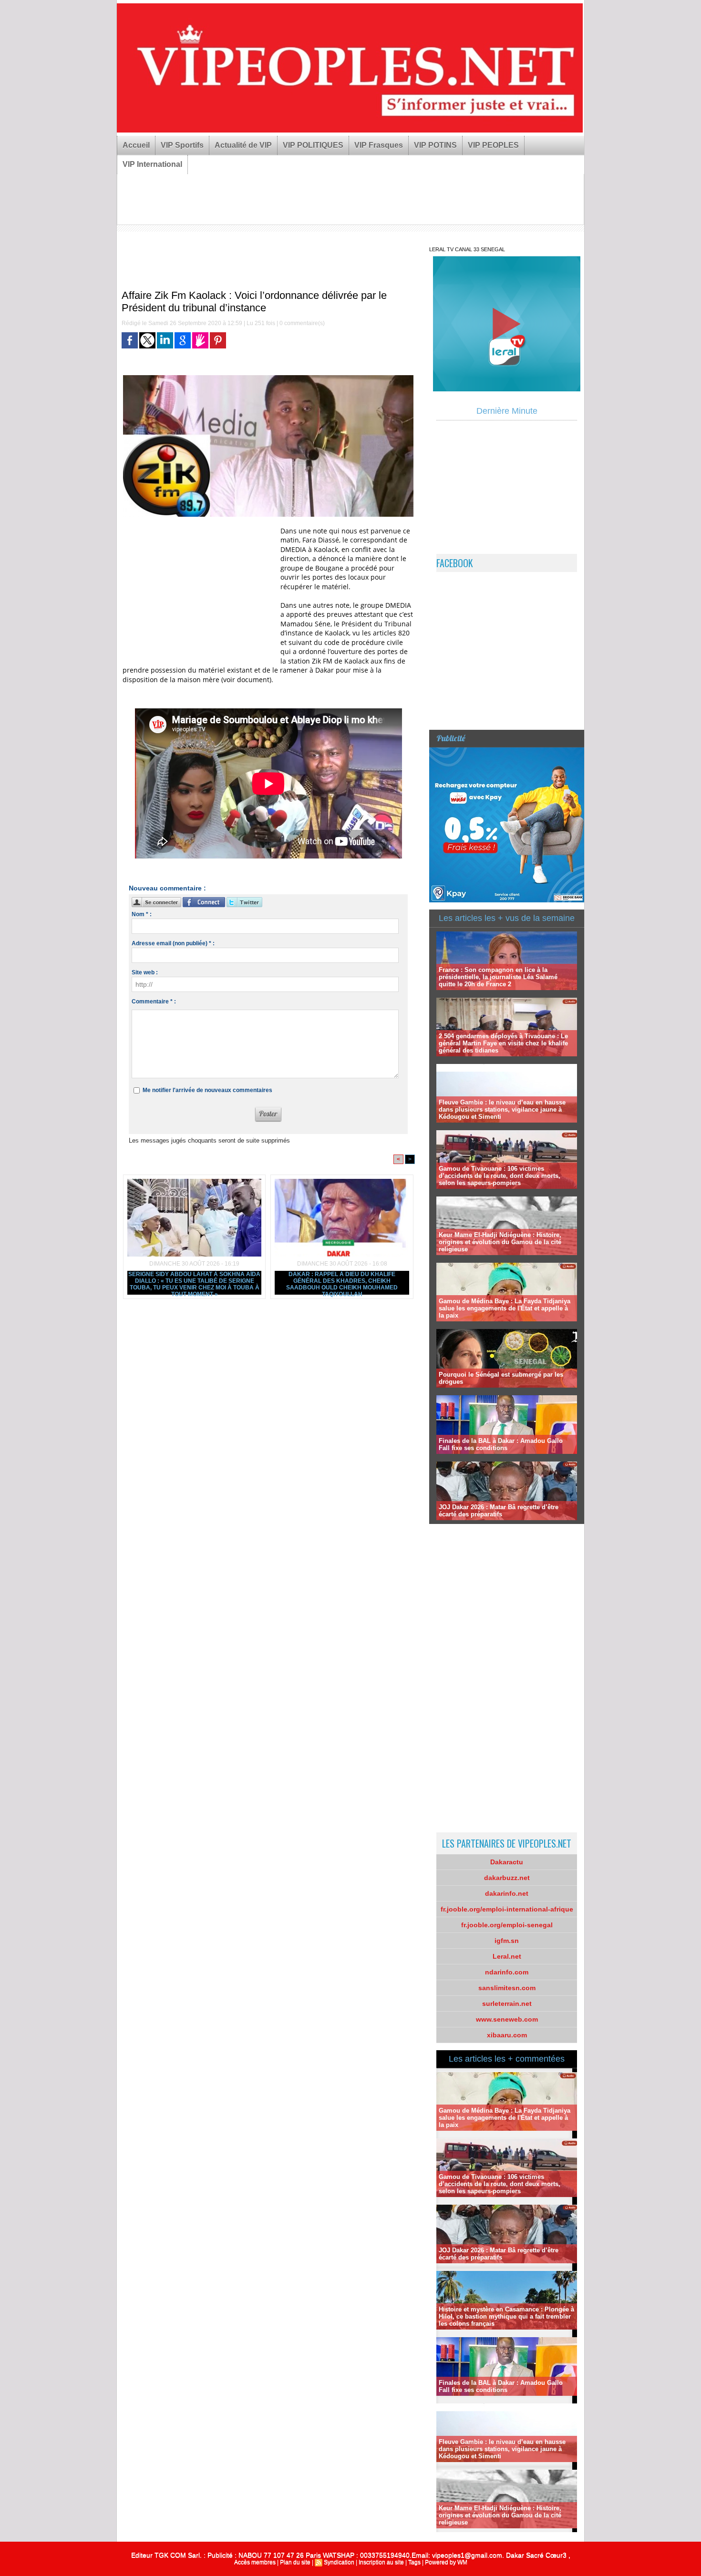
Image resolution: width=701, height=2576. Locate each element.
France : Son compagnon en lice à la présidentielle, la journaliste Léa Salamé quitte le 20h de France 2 (498, 977)
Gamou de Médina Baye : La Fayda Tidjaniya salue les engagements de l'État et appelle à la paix (505, 1308)
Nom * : (142, 914)
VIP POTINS (435, 145)
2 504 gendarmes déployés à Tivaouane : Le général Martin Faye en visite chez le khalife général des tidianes (503, 1043)
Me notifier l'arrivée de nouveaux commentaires (207, 1090)
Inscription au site (381, 2562)
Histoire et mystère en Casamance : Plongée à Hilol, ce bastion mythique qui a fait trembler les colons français (506, 2316)
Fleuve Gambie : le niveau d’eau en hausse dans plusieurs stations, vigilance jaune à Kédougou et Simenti (502, 1109)
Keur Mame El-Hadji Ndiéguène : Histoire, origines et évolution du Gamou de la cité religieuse (500, 1242)
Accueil (136, 145)
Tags (414, 2562)
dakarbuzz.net (507, 1878)
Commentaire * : (154, 1002)
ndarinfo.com (507, 1972)
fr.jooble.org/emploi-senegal (507, 1925)
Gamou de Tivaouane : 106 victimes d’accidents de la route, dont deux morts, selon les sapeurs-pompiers (500, 1176)
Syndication (339, 2562)
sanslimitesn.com (507, 1988)
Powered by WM (446, 2562)
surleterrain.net (507, 2004)
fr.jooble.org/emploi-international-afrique (507, 1909)
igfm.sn (507, 1941)
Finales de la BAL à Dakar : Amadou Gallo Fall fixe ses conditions (501, 1444)
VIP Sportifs (182, 145)
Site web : (145, 972)
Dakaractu (507, 1862)
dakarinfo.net (507, 1893)
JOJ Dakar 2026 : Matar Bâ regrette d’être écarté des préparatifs (499, 1511)
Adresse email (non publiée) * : (173, 943)
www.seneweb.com (507, 2019)
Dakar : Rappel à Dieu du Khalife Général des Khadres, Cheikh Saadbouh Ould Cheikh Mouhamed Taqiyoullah (342, 1283)
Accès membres (255, 2562)
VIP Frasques (379, 145)
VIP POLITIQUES (313, 145)
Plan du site (295, 2562)
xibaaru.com (507, 2035)
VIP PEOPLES (493, 145)
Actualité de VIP (243, 145)
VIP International (152, 164)
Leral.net (507, 1956)
